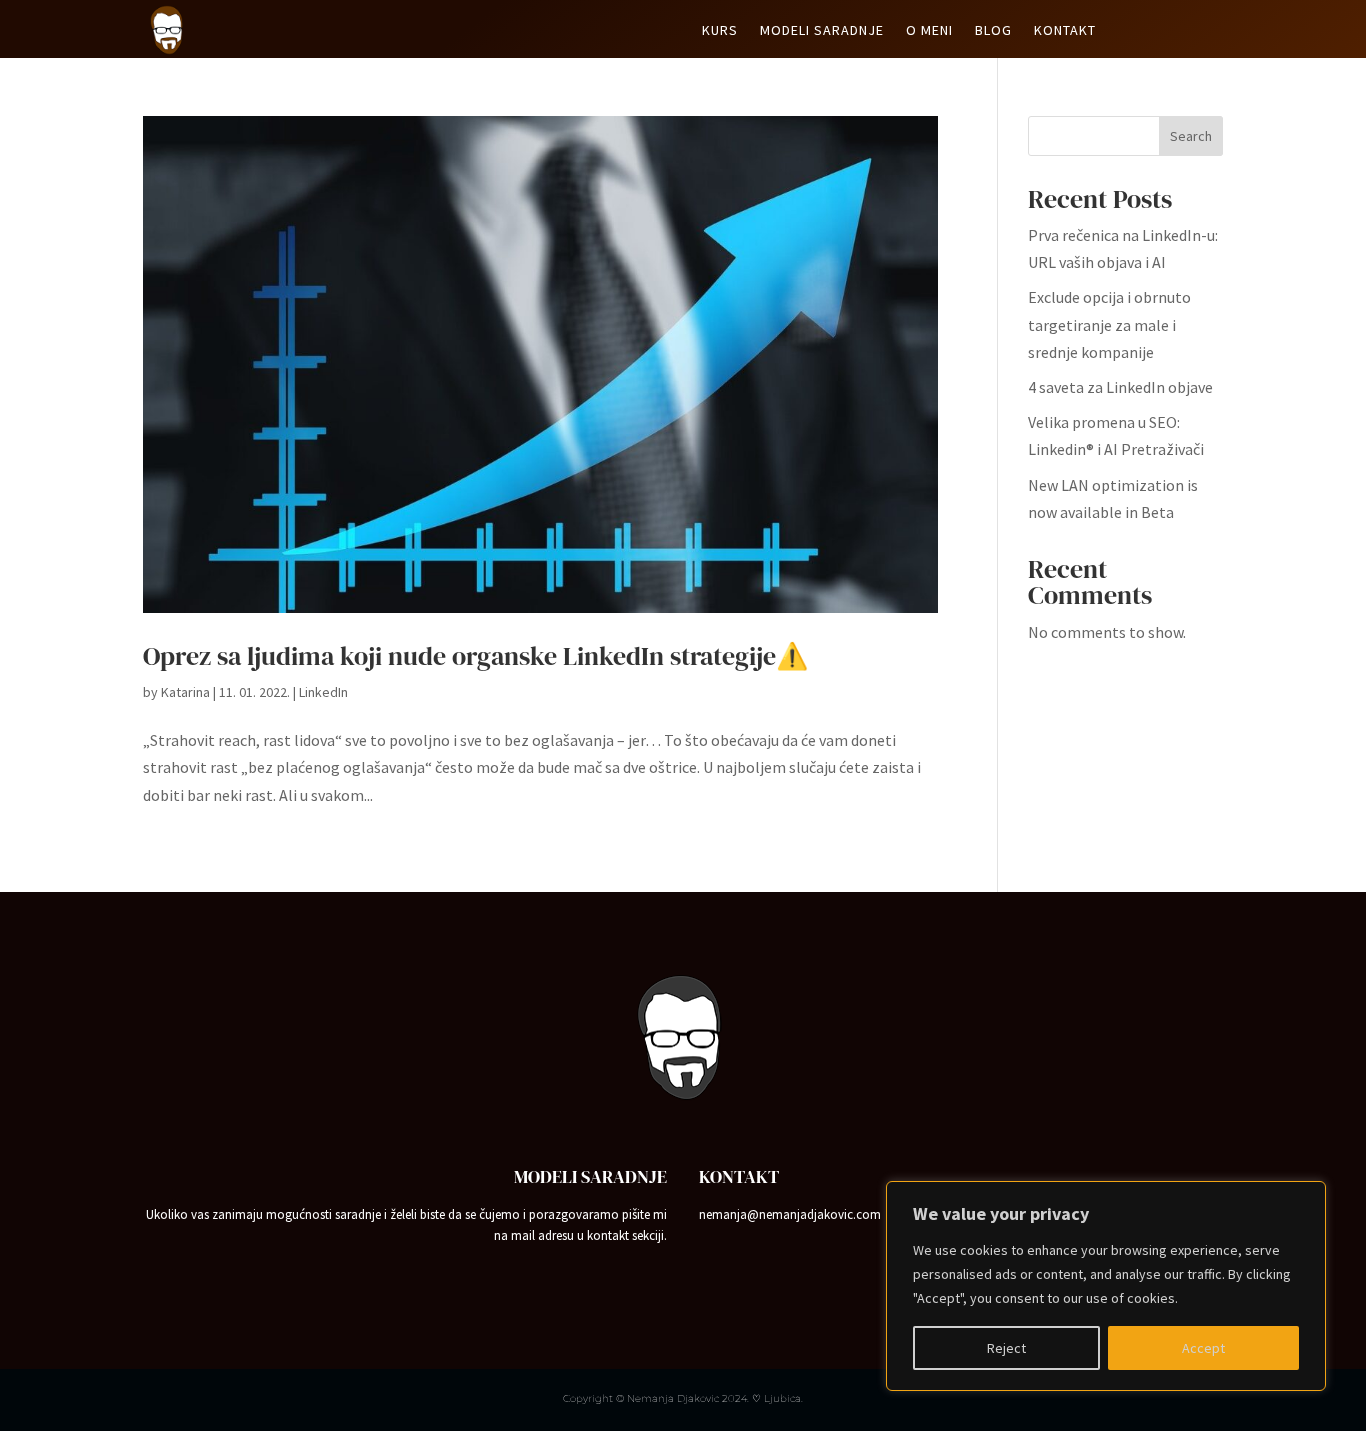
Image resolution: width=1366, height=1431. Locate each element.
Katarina (185, 692)
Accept (1203, 1348)
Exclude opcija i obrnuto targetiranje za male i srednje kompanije (1109, 324)
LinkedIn (323, 692)
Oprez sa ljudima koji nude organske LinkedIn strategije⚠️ (475, 656)
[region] (1106, 1286)
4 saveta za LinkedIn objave (1120, 387)
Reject (1006, 1348)
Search (1191, 136)
